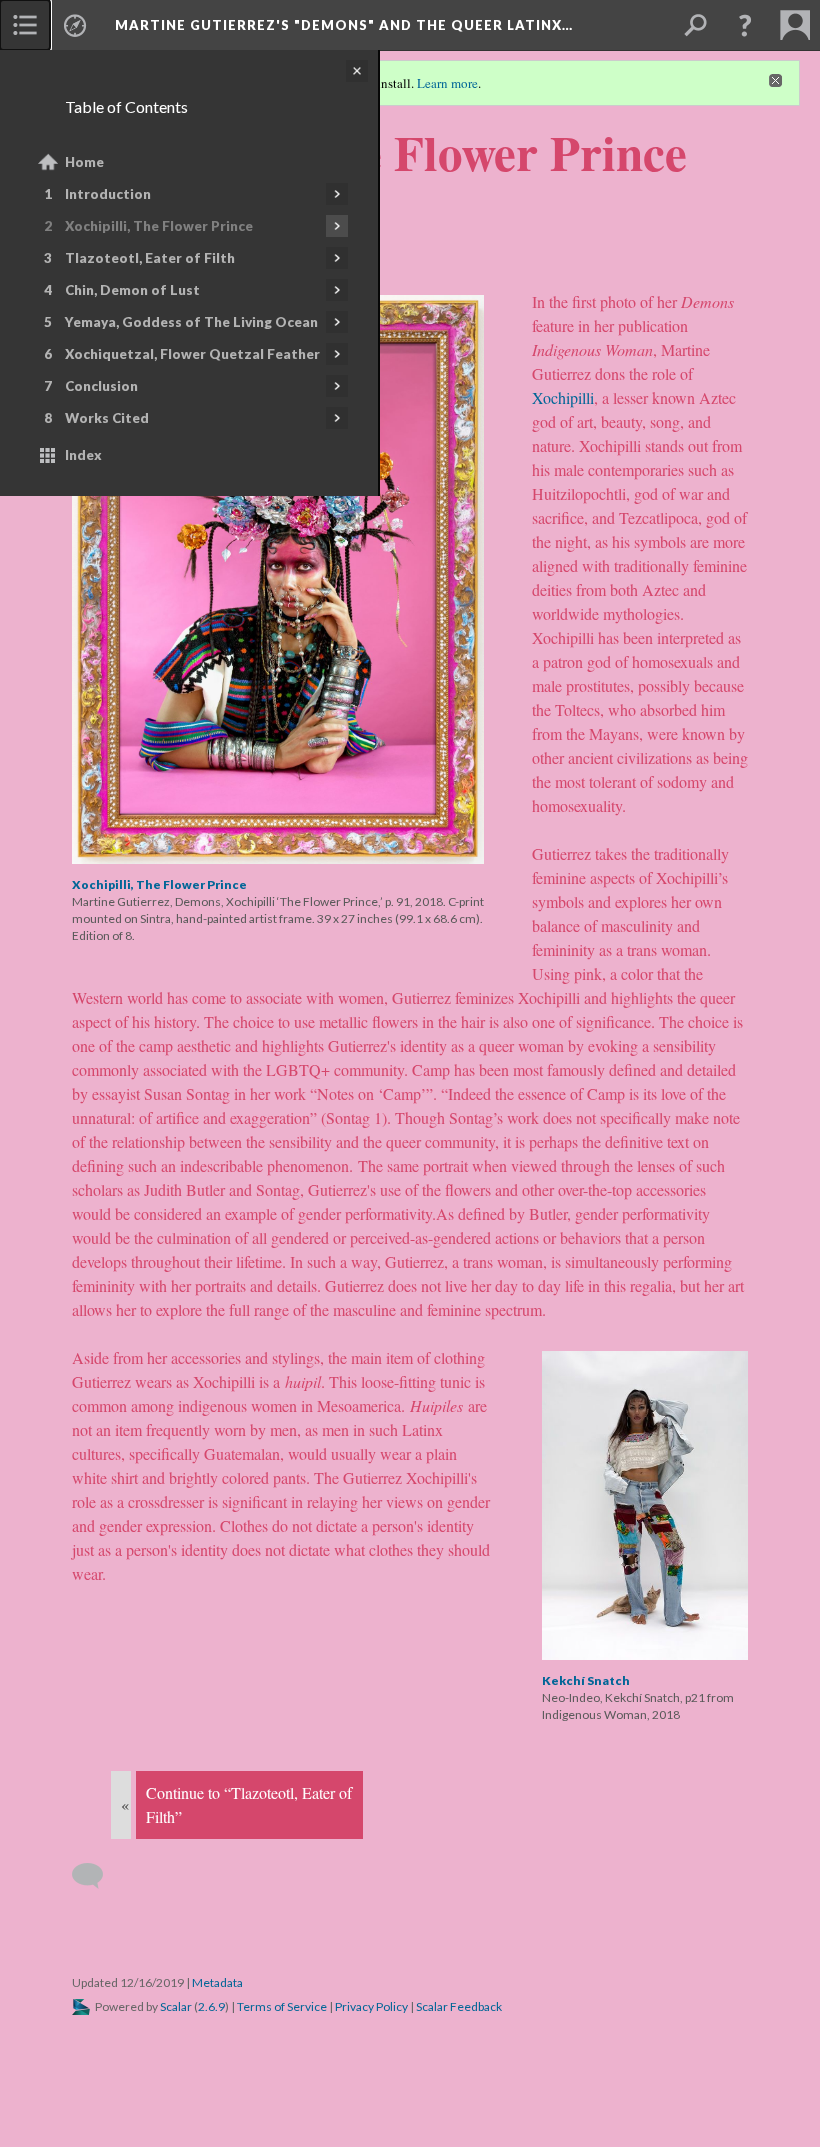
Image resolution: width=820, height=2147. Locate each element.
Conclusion (101, 386)
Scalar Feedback (459, 2006)
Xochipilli (563, 397)
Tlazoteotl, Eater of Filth (150, 258)
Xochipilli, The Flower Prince (159, 226)
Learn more (447, 83)
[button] (745, 25)
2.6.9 (211, 2006)
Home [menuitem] (84, 162)
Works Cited (107, 418)
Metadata (217, 1982)
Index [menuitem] (83, 455)
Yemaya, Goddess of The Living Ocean (191, 322)
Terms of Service (282, 2006)
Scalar (176, 2006)
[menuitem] (25, 25)
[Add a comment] (96, 1876)
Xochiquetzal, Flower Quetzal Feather (192, 354)
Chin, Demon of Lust (132, 290)
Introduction (108, 194)
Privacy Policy (371, 2006)
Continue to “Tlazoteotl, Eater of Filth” (249, 1804)
